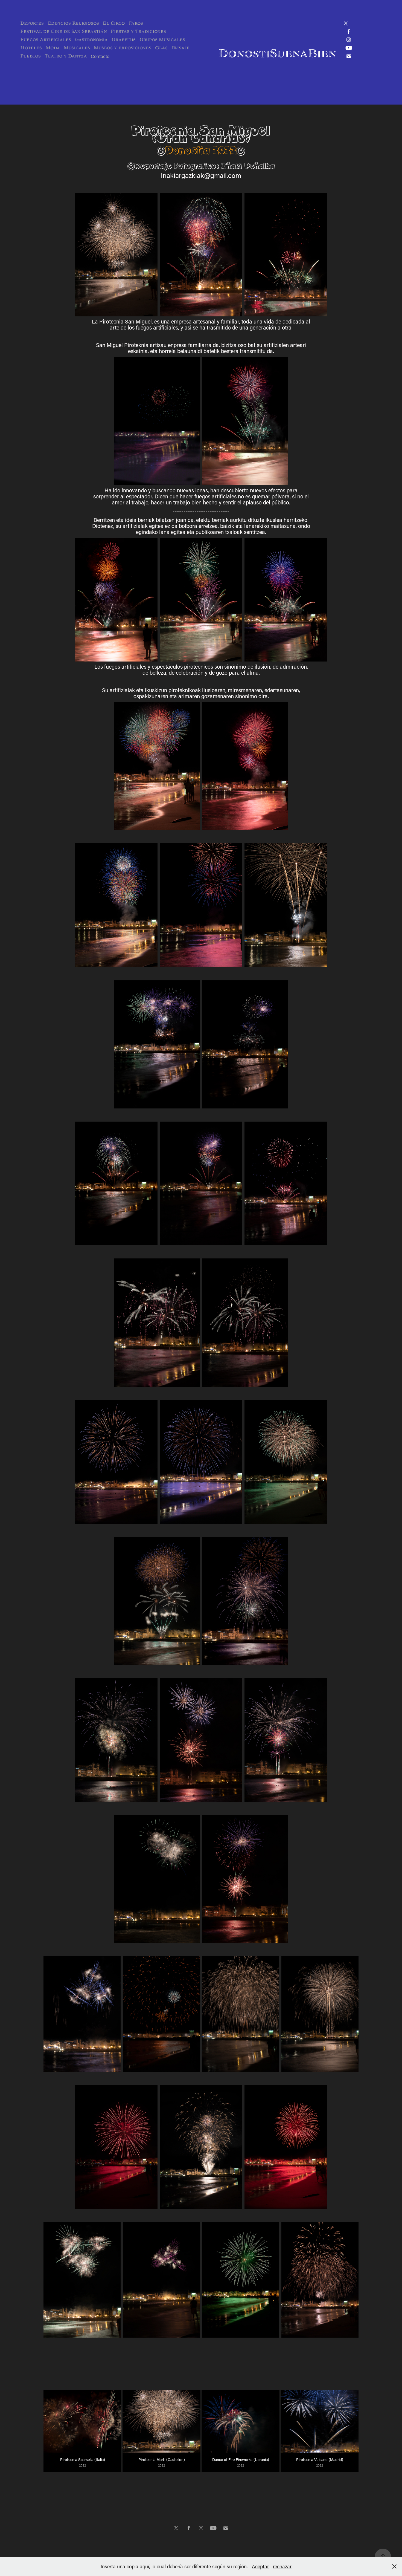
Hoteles (31, 48)
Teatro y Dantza (66, 56)
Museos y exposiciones (123, 48)
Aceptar (260, 2566)
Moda (53, 48)
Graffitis (124, 40)
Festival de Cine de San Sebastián (64, 31)
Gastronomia (91, 40)
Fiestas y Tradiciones (138, 31)
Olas (161, 48)
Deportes (32, 23)
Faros (136, 23)
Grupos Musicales (162, 40)
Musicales (77, 48)
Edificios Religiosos (73, 23)
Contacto (100, 56)
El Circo (114, 23)
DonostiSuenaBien (277, 53)
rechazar (282, 2566)
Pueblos (30, 56)
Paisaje (180, 48)
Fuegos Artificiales (46, 40)
